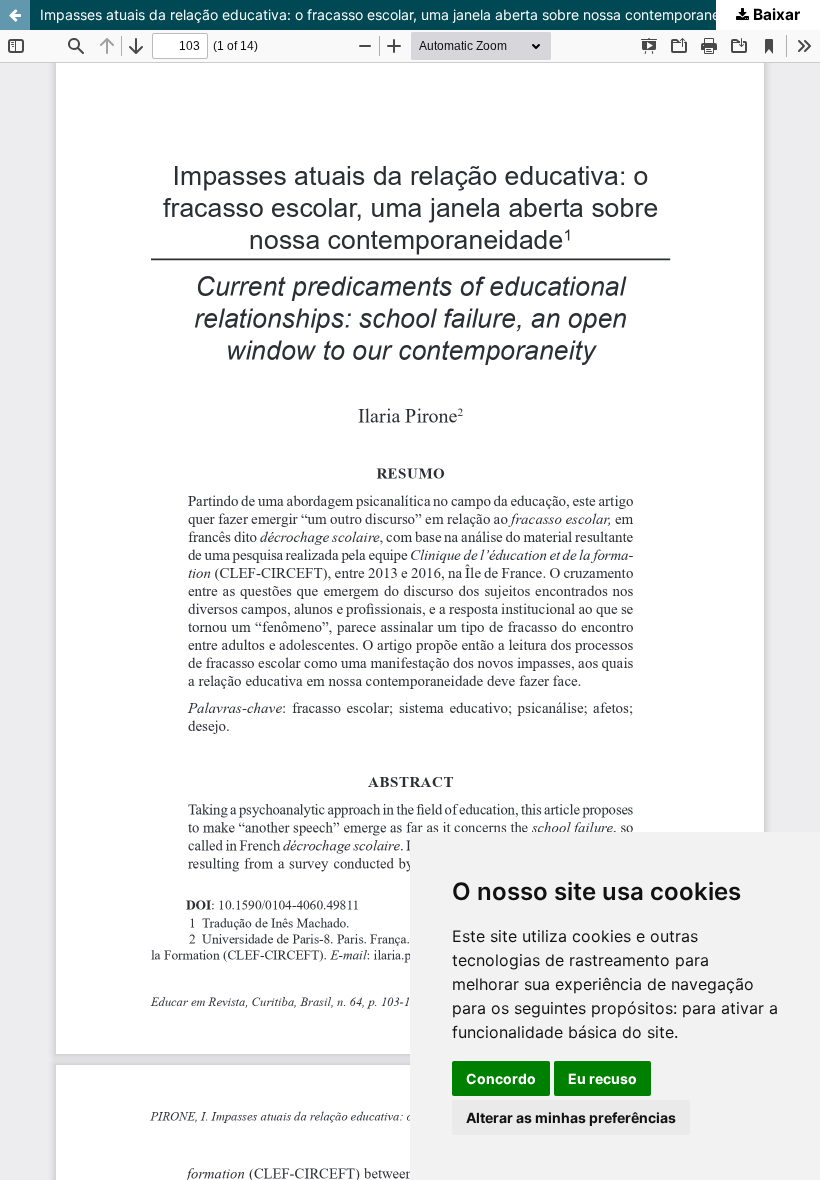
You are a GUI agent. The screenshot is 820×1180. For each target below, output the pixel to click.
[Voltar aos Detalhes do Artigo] (15, 15)
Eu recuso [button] (602, 1078)
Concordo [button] (501, 1078)
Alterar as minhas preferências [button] (571, 1117)
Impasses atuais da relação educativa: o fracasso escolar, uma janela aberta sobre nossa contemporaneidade (398, 14)
